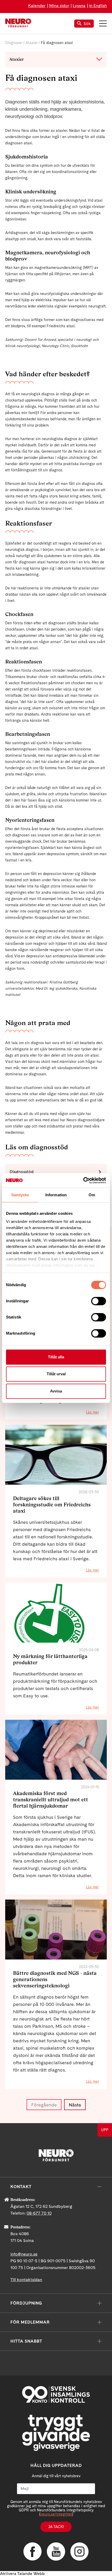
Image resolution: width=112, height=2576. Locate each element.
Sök (87, 24)
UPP (105, 2130)
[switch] (99, 1301)
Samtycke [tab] (20, 1195)
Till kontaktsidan (26, 2280)
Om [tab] (92, 1195)
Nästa (75, 2105)
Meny (103, 23)
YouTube (56, 2552)
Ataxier (32, 43)
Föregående (44, 2105)
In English (98, 6)
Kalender (37, 6)
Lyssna (79, 6)
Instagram (79, 2552)
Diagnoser (14, 43)
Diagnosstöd (22, 1172)
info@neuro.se (24, 2254)
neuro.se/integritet (56, 2514)
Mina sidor (59, 6)
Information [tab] (56, 1195)
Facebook (33, 2552)
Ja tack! (56, 2527)
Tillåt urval (56, 1374)
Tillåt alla (56, 1357)
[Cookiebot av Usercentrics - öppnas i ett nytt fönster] (83, 1180)
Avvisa (56, 1391)
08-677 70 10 (39, 2213)
